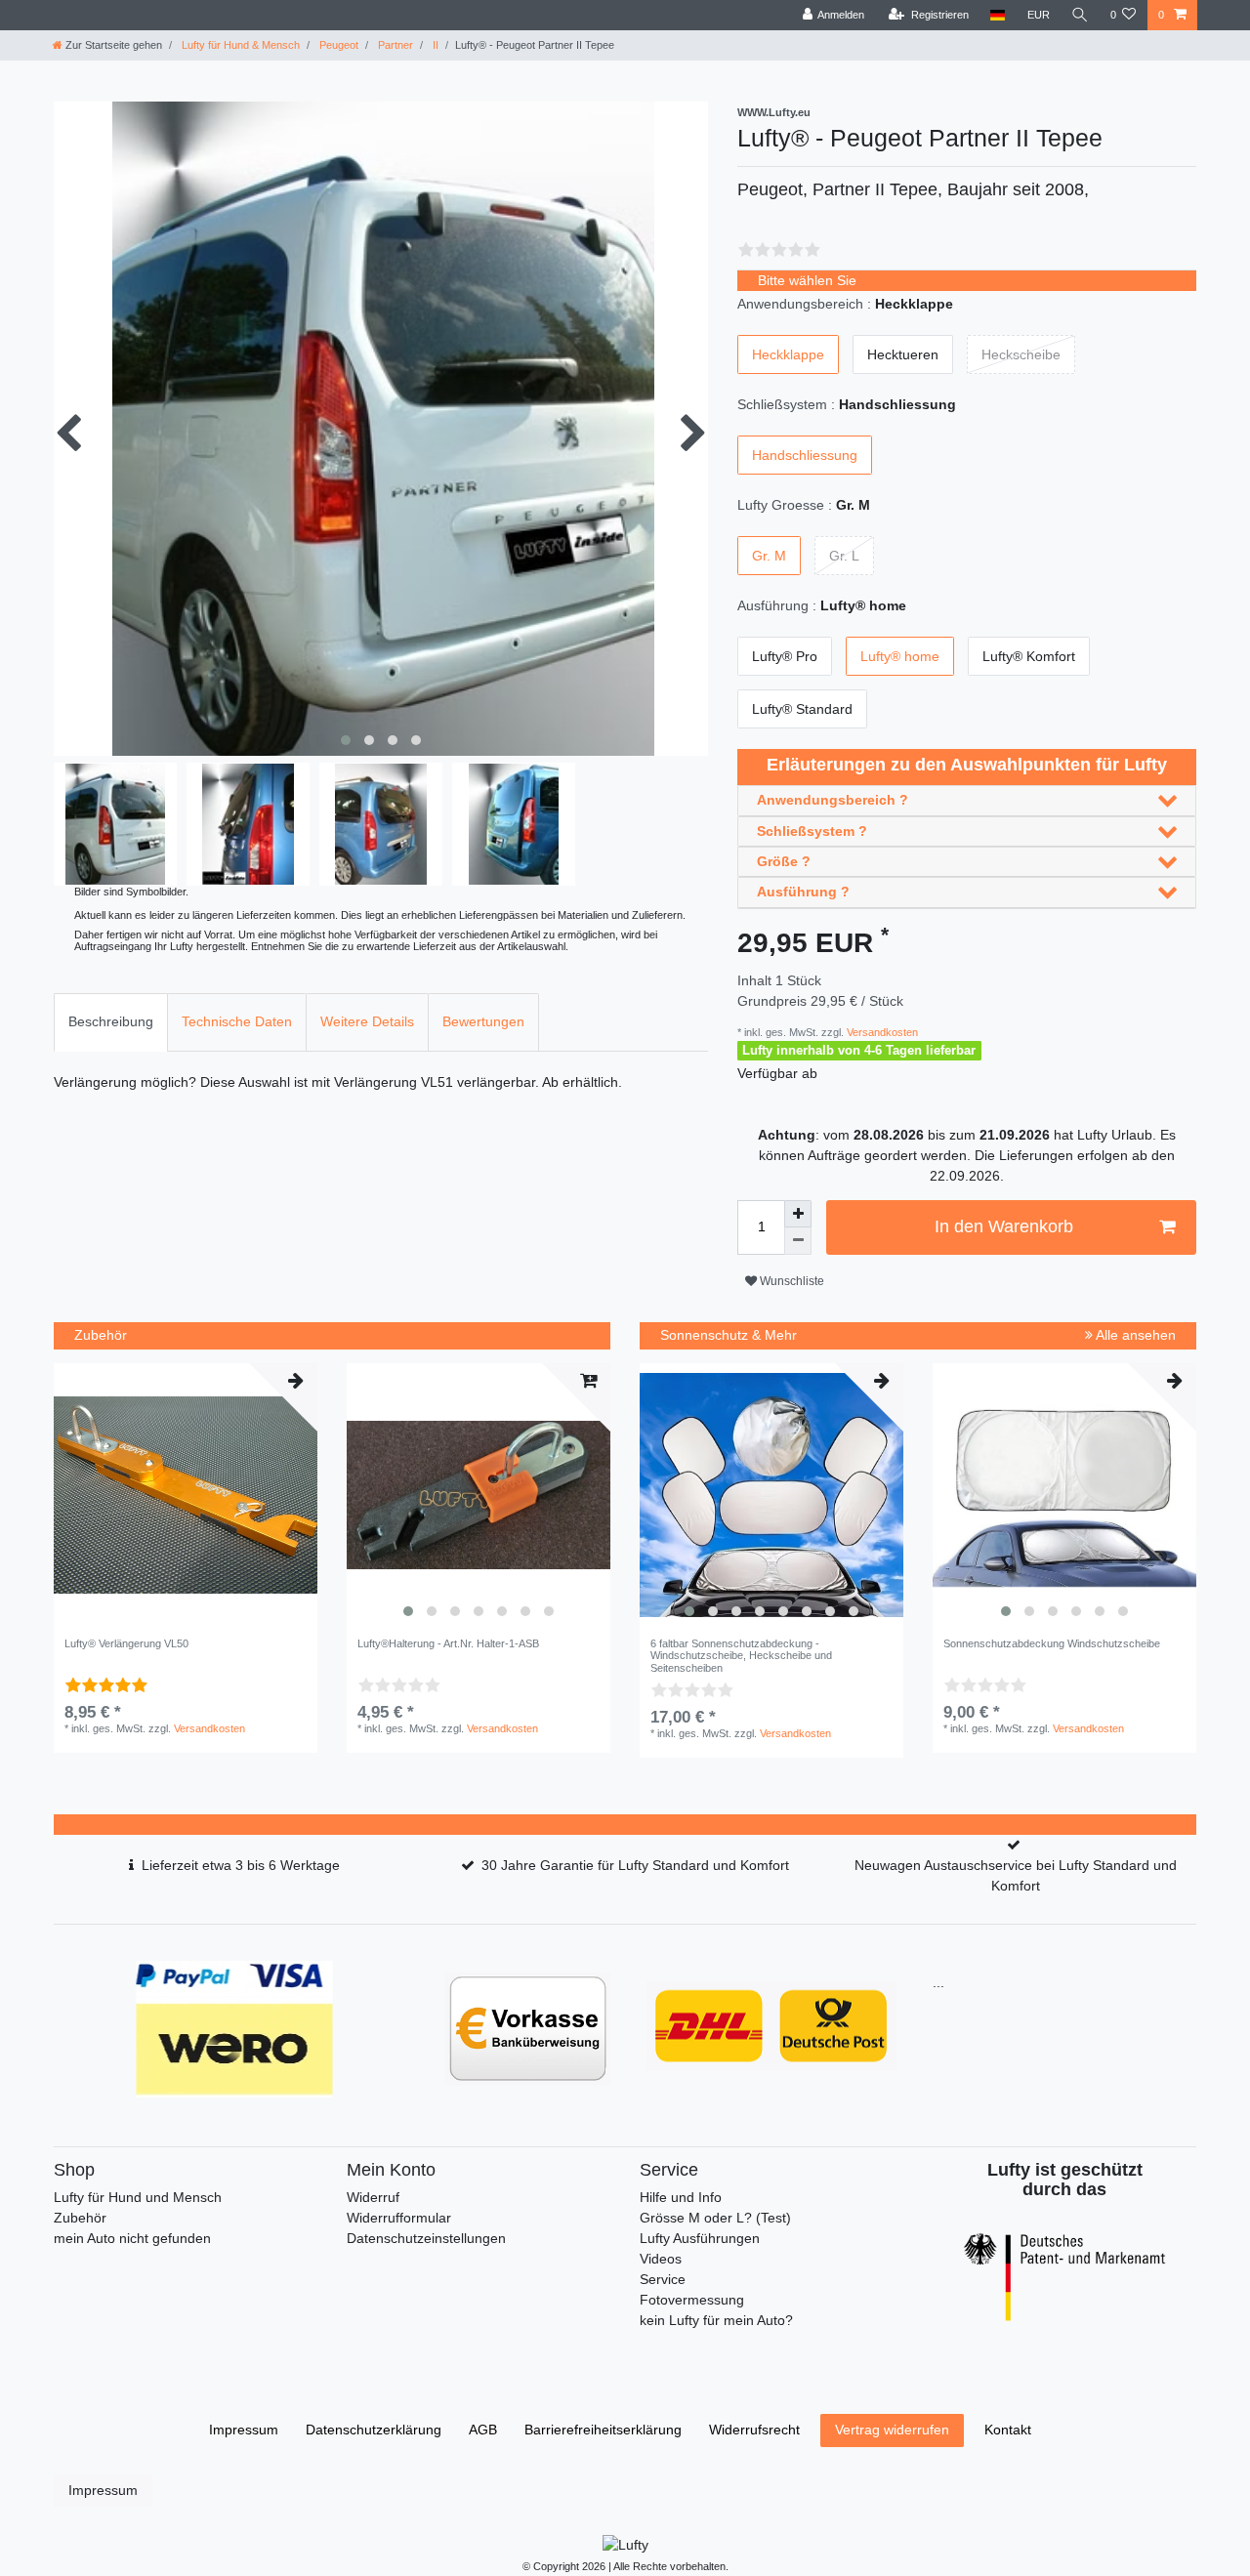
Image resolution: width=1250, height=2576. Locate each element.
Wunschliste (791, 1281)
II (434, 45)
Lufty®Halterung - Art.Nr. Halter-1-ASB (448, 1643)
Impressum (244, 2430)
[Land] (998, 15)
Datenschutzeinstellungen (426, 2238)
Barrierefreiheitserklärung (603, 2430)
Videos (661, 2259)
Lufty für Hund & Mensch (239, 45)
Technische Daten (237, 1021)
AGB (483, 2430)
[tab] (111, 1022)
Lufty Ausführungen (700, 2238)
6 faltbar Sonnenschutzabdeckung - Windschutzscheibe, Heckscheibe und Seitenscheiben (741, 1656)
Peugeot (337, 45)
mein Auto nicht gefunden (132, 2238)
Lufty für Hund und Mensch (138, 2197)
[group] (479, 1495)
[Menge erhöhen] (798, 1214)
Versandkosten (881, 1032)
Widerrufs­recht (754, 2430)
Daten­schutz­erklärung (374, 2430)
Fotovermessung (692, 2300)
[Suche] (1080, 15)
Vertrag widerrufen (892, 2430)
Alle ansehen (1134, 1335)
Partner (394, 45)
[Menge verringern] (798, 1241)
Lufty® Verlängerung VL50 (126, 1643)
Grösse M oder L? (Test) (715, 2218)
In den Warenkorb (1004, 1226)
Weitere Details (367, 1021)
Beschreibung (111, 1021)
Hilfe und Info (681, 2197)
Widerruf (373, 2197)
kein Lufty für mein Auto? (716, 2320)
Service (663, 2279)
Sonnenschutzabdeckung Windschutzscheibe (1052, 1643)
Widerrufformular (399, 2218)
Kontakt (1008, 2430)
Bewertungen (483, 1021)
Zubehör (80, 2218)
